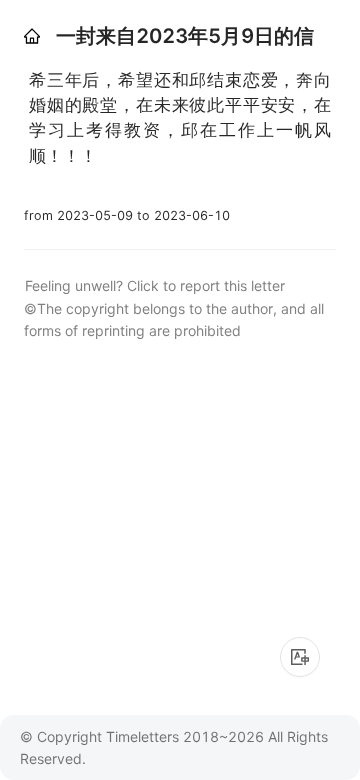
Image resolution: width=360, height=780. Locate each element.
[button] (32, 36)
